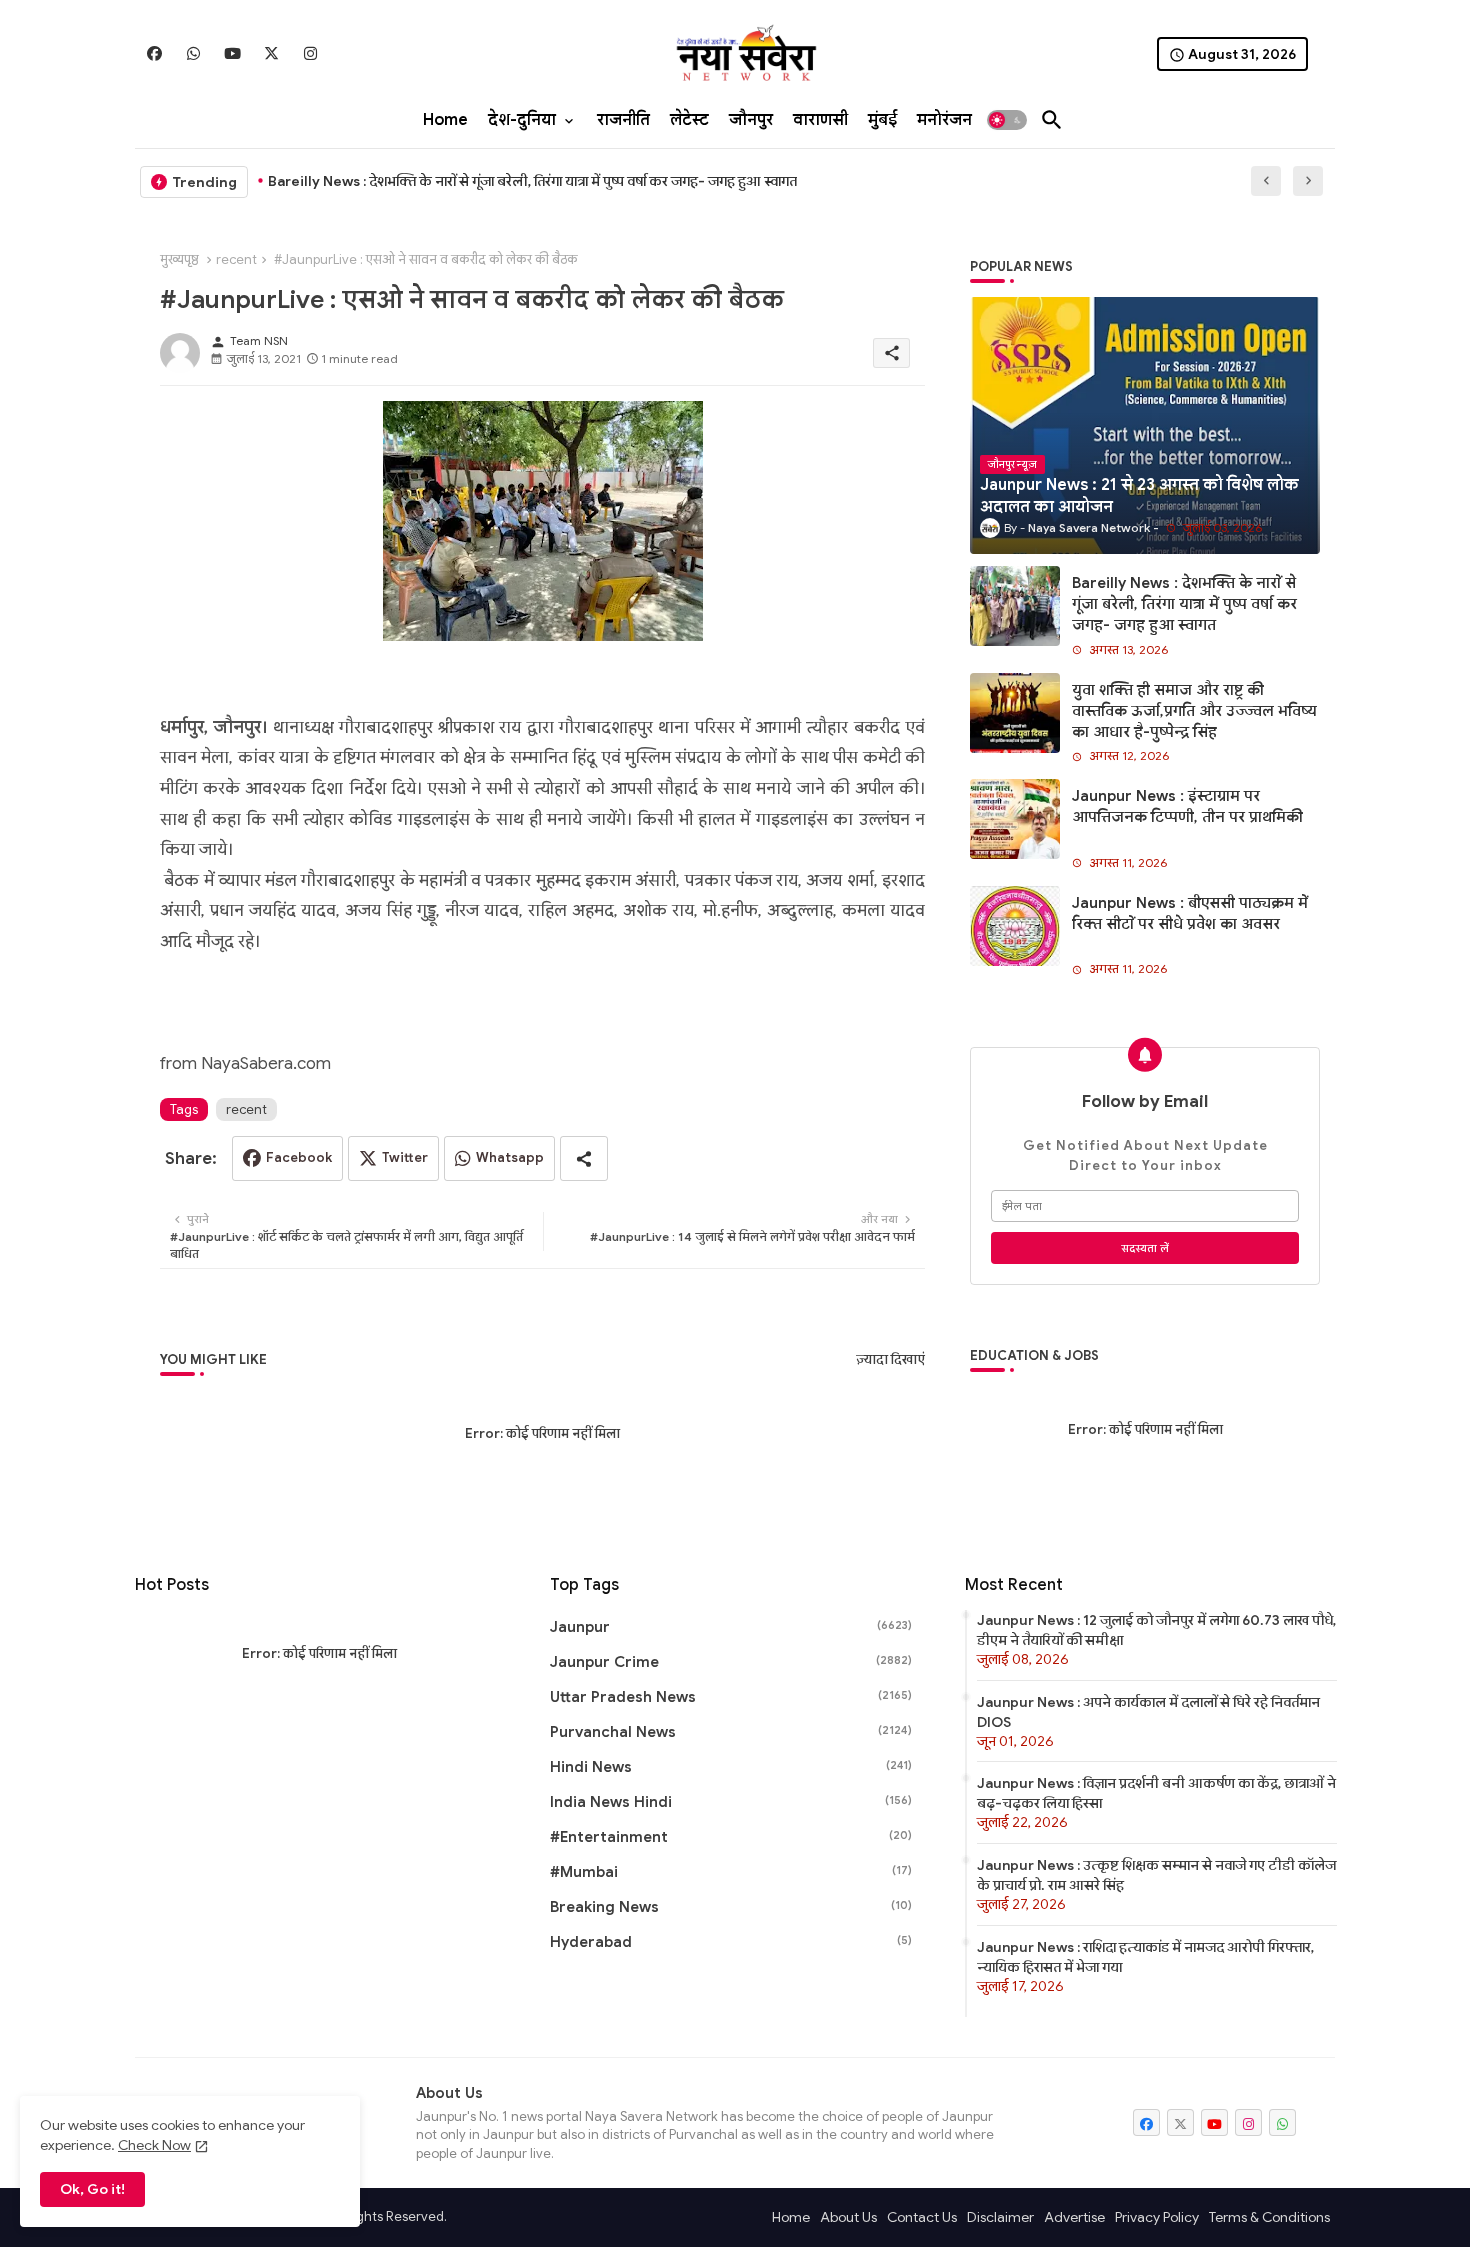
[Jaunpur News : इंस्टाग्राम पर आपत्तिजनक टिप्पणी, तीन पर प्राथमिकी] (1015, 819)
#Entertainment (731, 1837)
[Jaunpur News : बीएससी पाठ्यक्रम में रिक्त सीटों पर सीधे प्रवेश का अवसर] (1015, 926)
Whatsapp (510, 1157)
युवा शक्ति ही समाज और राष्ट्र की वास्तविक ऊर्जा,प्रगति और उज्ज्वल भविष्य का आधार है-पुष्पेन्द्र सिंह (1194, 711)
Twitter (405, 1157)
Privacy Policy (1157, 2217)
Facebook (299, 1157)
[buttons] (154, 53)
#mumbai (731, 1872)
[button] (1007, 120)
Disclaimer (1000, 2217)
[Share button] (584, 1158)
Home (445, 120)
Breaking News (731, 1907)
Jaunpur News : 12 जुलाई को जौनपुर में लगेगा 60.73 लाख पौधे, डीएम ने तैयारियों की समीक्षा (1156, 1630)
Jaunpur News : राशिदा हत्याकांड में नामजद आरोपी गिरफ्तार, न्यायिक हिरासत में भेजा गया (1145, 1957)
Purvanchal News (731, 1732)
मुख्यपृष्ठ (179, 259)
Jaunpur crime (731, 1662)
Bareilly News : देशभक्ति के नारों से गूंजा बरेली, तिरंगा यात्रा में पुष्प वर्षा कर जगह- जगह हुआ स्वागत (532, 181)
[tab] (445, 120)
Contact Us (922, 2217)
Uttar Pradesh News (731, 1697)
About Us (848, 2217)
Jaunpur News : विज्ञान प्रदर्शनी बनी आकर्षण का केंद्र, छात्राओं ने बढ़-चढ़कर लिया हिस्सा (1156, 1793)
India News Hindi (731, 1802)
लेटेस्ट (689, 120)
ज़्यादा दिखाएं (890, 1359)
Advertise (1074, 2217)
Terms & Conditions (1269, 2217)
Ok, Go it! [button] (92, 2189)
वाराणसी (820, 120)
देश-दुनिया (522, 120)
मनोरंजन (944, 120)
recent (236, 259)
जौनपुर (751, 120)
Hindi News (731, 1767)
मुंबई (882, 120)
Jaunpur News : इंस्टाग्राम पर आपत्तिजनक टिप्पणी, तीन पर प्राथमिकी (1187, 806)
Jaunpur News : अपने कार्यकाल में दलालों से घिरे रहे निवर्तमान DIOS (1148, 1712)
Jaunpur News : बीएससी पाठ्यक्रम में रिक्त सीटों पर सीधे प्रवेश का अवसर (1190, 913)
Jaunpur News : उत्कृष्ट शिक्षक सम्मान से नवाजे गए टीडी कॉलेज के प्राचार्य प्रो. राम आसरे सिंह (1156, 1875)
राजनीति (623, 120)
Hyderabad (731, 1942)
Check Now (154, 2145)
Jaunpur (731, 1627)
